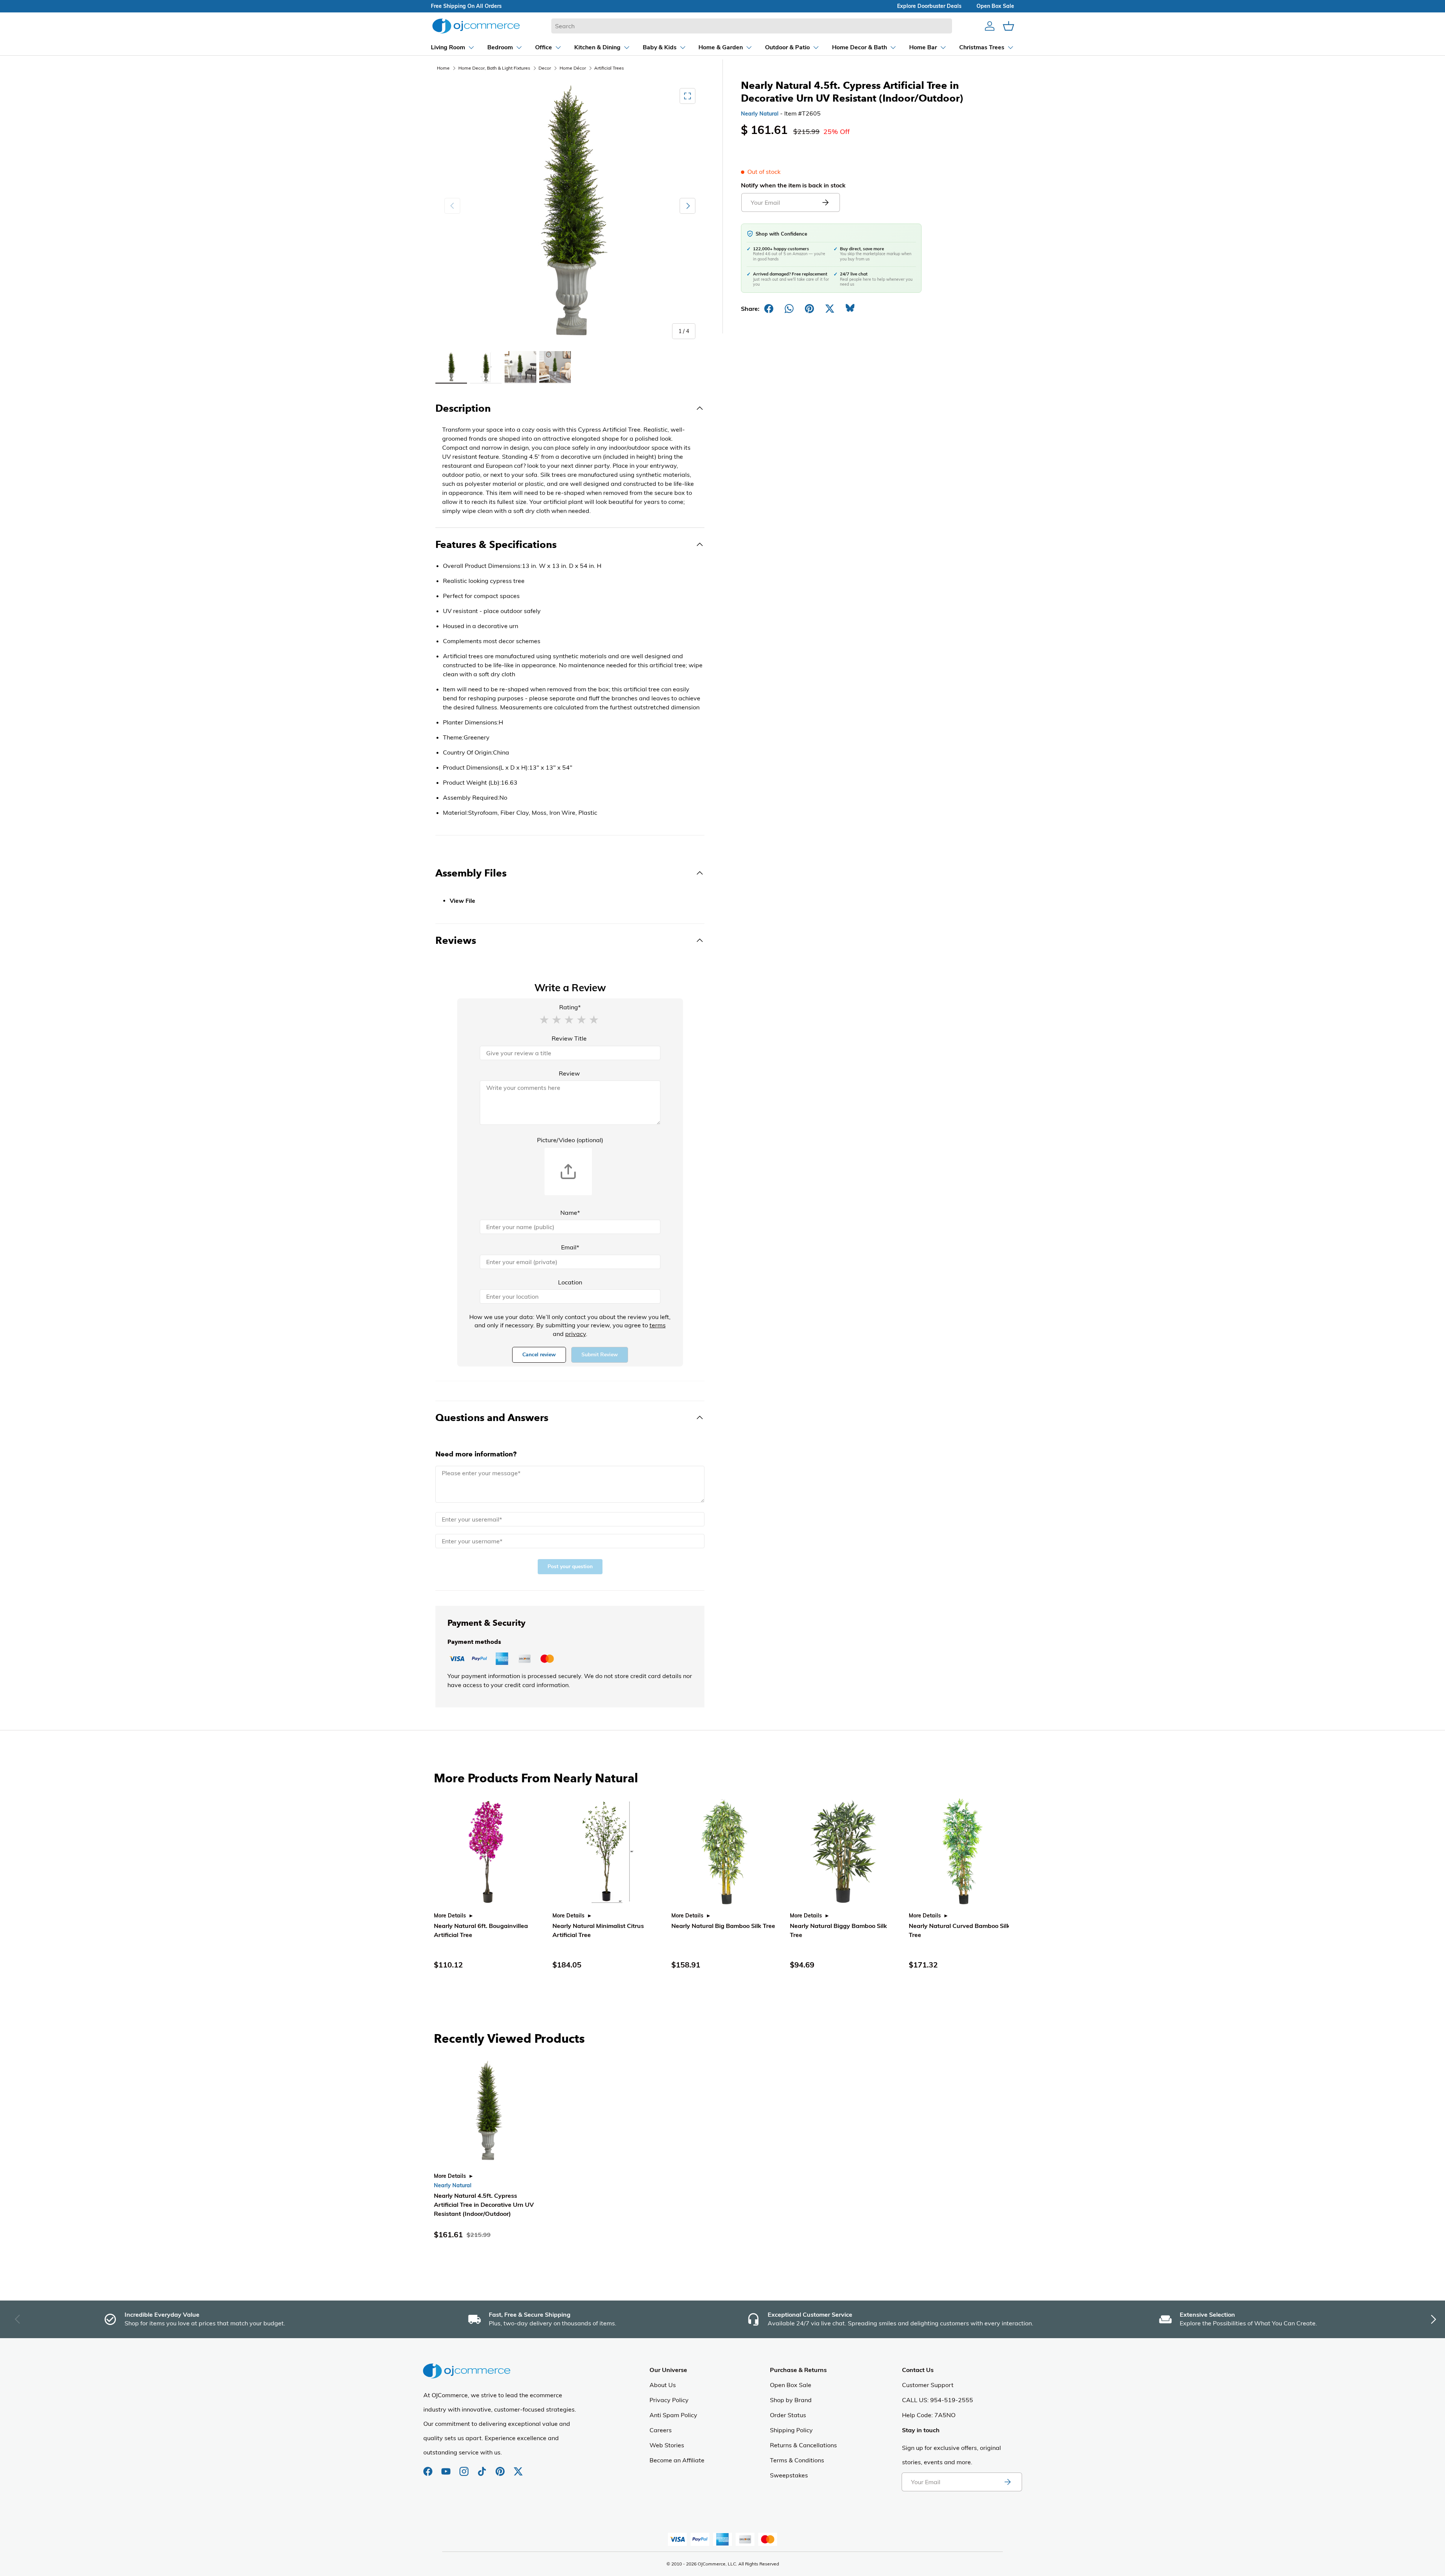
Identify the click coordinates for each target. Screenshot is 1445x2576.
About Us (663, 2385)
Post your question (570, 1566)
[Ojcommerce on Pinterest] (501, 2468)
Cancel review (539, 1355)
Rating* (570, 1007)
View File (462, 901)
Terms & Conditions (797, 2460)
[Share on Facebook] (769, 309)
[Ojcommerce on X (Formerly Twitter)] (518, 2468)
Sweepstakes (789, 2475)
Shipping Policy (791, 2430)
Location (570, 1282)
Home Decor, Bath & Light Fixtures (494, 68)
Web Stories (667, 2445)
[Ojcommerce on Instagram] (465, 2468)
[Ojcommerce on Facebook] (429, 2468)
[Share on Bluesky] (850, 309)
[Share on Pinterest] (809, 309)
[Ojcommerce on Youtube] (447, 2468)
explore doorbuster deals (929, 6)
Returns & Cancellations (803, 2445)
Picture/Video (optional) (570, 1140)
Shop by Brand (791, 2400)
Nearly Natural (760, 114)
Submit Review (600, 1355)
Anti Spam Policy (673, 2415)
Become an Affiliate (677, 2460)
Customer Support (928, 2385)
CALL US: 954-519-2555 (938, 2400)
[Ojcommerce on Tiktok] (483, 2468)
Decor (545, 68)
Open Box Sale (791, 2385)
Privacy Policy (669, 2400)
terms (658, 1325)
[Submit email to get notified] (825, 202)
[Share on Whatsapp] (789, 309)
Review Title (569, 1038)
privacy (576, 1334)
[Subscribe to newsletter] (1007, 2482)
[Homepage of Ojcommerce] (476, 26)
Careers (661, 2430)
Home (443, 68)
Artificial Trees (609, 68)
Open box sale (995, 6)
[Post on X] (830, 309)
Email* (570, 1247)
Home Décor (573, 68)
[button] (544, 1019)
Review (569, 1073)
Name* (570, 1213)
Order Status (788, 2415)
